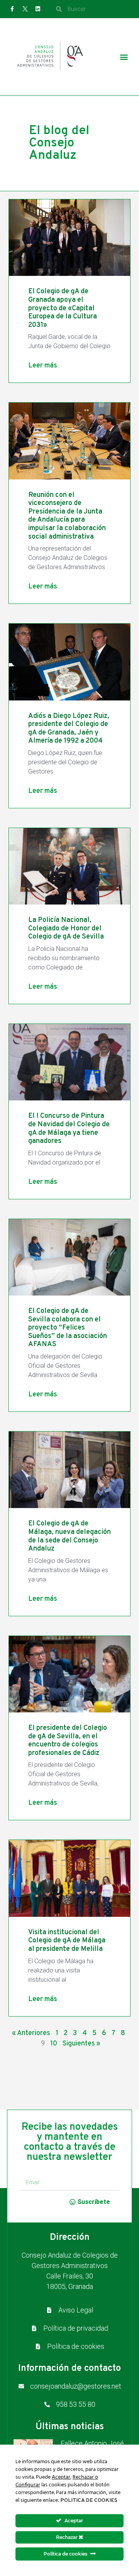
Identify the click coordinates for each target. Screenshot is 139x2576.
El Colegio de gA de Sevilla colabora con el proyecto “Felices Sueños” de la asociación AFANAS (68, 1328)
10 (54, 2044)
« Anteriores (31, 2033)
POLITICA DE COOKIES (89, 2500)
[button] (124, 57)
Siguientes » (81, 2044)
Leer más (43, 366)
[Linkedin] (38, 9)
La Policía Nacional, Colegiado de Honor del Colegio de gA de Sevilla (66, 928)
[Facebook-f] (12, 9)
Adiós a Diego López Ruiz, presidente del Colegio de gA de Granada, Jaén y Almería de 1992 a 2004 (69, 729)
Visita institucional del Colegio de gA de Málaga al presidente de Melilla (67, 1941)
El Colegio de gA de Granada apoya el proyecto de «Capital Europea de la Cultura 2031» (63, 308)
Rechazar (67, 2537)
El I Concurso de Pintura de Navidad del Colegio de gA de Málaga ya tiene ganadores (69, 1129)
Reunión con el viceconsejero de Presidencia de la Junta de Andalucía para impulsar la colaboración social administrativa (67, 516)
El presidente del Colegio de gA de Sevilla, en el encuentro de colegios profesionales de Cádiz (68, 1741)
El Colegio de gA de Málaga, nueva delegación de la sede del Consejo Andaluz (69, 1536)
